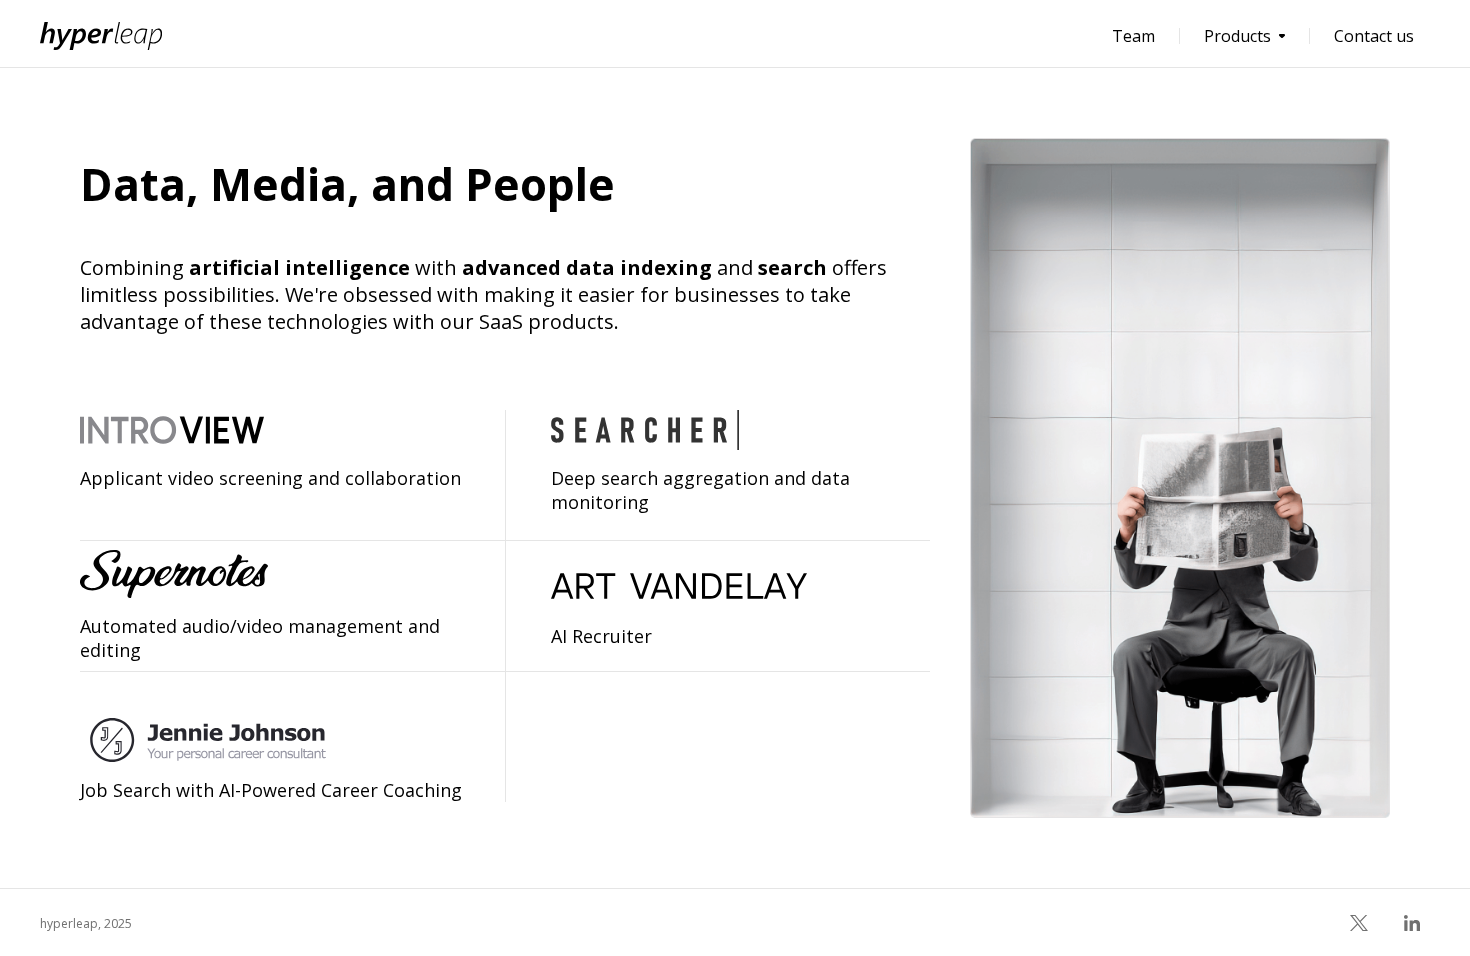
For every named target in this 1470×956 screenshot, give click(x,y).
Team (1133, 36)
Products (1237, 36)
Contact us (1374, 36)
